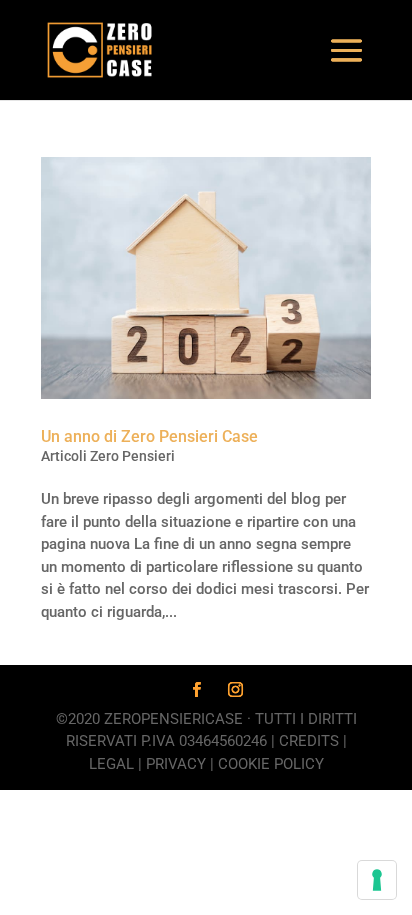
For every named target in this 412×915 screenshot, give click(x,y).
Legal (111, 764)
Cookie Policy (271, 764)
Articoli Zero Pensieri (108, 456)
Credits (309, 741)
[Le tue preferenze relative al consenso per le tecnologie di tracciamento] (377, 880)
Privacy (176, 764)
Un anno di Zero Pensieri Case (149, 436)
